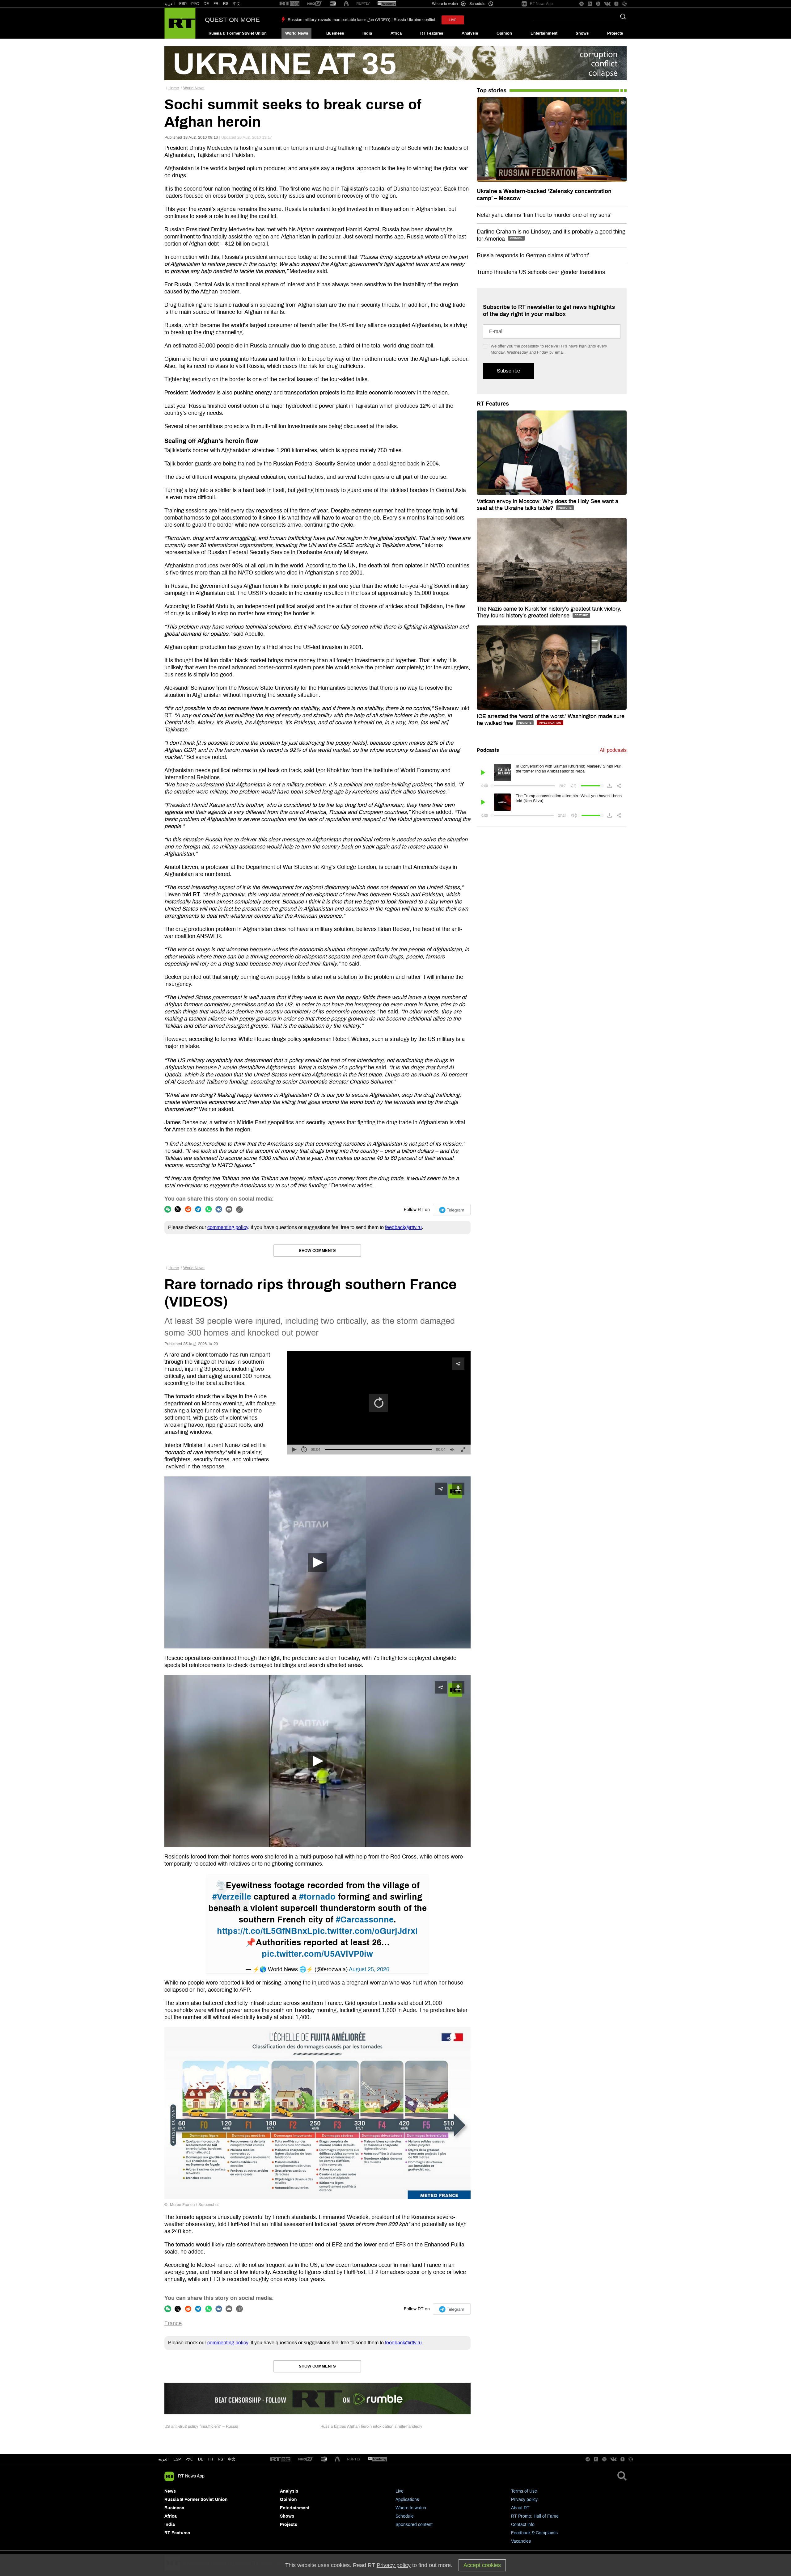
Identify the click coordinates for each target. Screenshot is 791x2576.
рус (189, 2459)
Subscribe (508, 371)
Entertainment (544, 33)
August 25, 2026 (369, 1969)
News (170, 2491)
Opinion (504, 33)
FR (216, 4)
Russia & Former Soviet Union (238, 33)
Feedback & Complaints (534, 2533)
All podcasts (613, 750)
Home (174, 88)
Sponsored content (414, 2525)
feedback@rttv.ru (403, 1227)
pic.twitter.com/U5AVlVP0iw (317, 1954)
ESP (183, 4)
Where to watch (411, 2508)
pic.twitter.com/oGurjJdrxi (365, 1931)
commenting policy (228, 1227)
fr (211, 2459)
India (367, 33)
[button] (317, 1563)
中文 (237, 4)
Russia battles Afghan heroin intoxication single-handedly (371, 2427)
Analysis (470, 33)
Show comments (317, 1251)
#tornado (317, 1897)
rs (220, 2459)
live (453, 20)
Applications (407, 2500)
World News (297, 33)
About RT (520, 2508)
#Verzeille (232, 1897)
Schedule (405, 2516)
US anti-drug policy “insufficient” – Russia (201, 2427)
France (173, 2323)
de (201, 2459)
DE (206, 4)
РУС (195, 4)
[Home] (180, 23)
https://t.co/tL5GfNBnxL (265, 1931)
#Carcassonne (365, 1920)
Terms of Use (524, 2491)
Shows (582, 33)
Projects (615, 33)
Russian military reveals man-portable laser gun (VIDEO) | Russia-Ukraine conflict (362, 20)
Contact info (523, 2525)
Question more (232, 20)
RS (226, 4)
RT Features (432, 33)
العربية (169, 4)
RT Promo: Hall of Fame (535, 2516)
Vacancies (521, 2541)
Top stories (492, 90)
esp (177, 2459)
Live (400, 2491)
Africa (396, 33)
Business (335, 33)
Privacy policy (524, 2500)
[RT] (290, 4)
